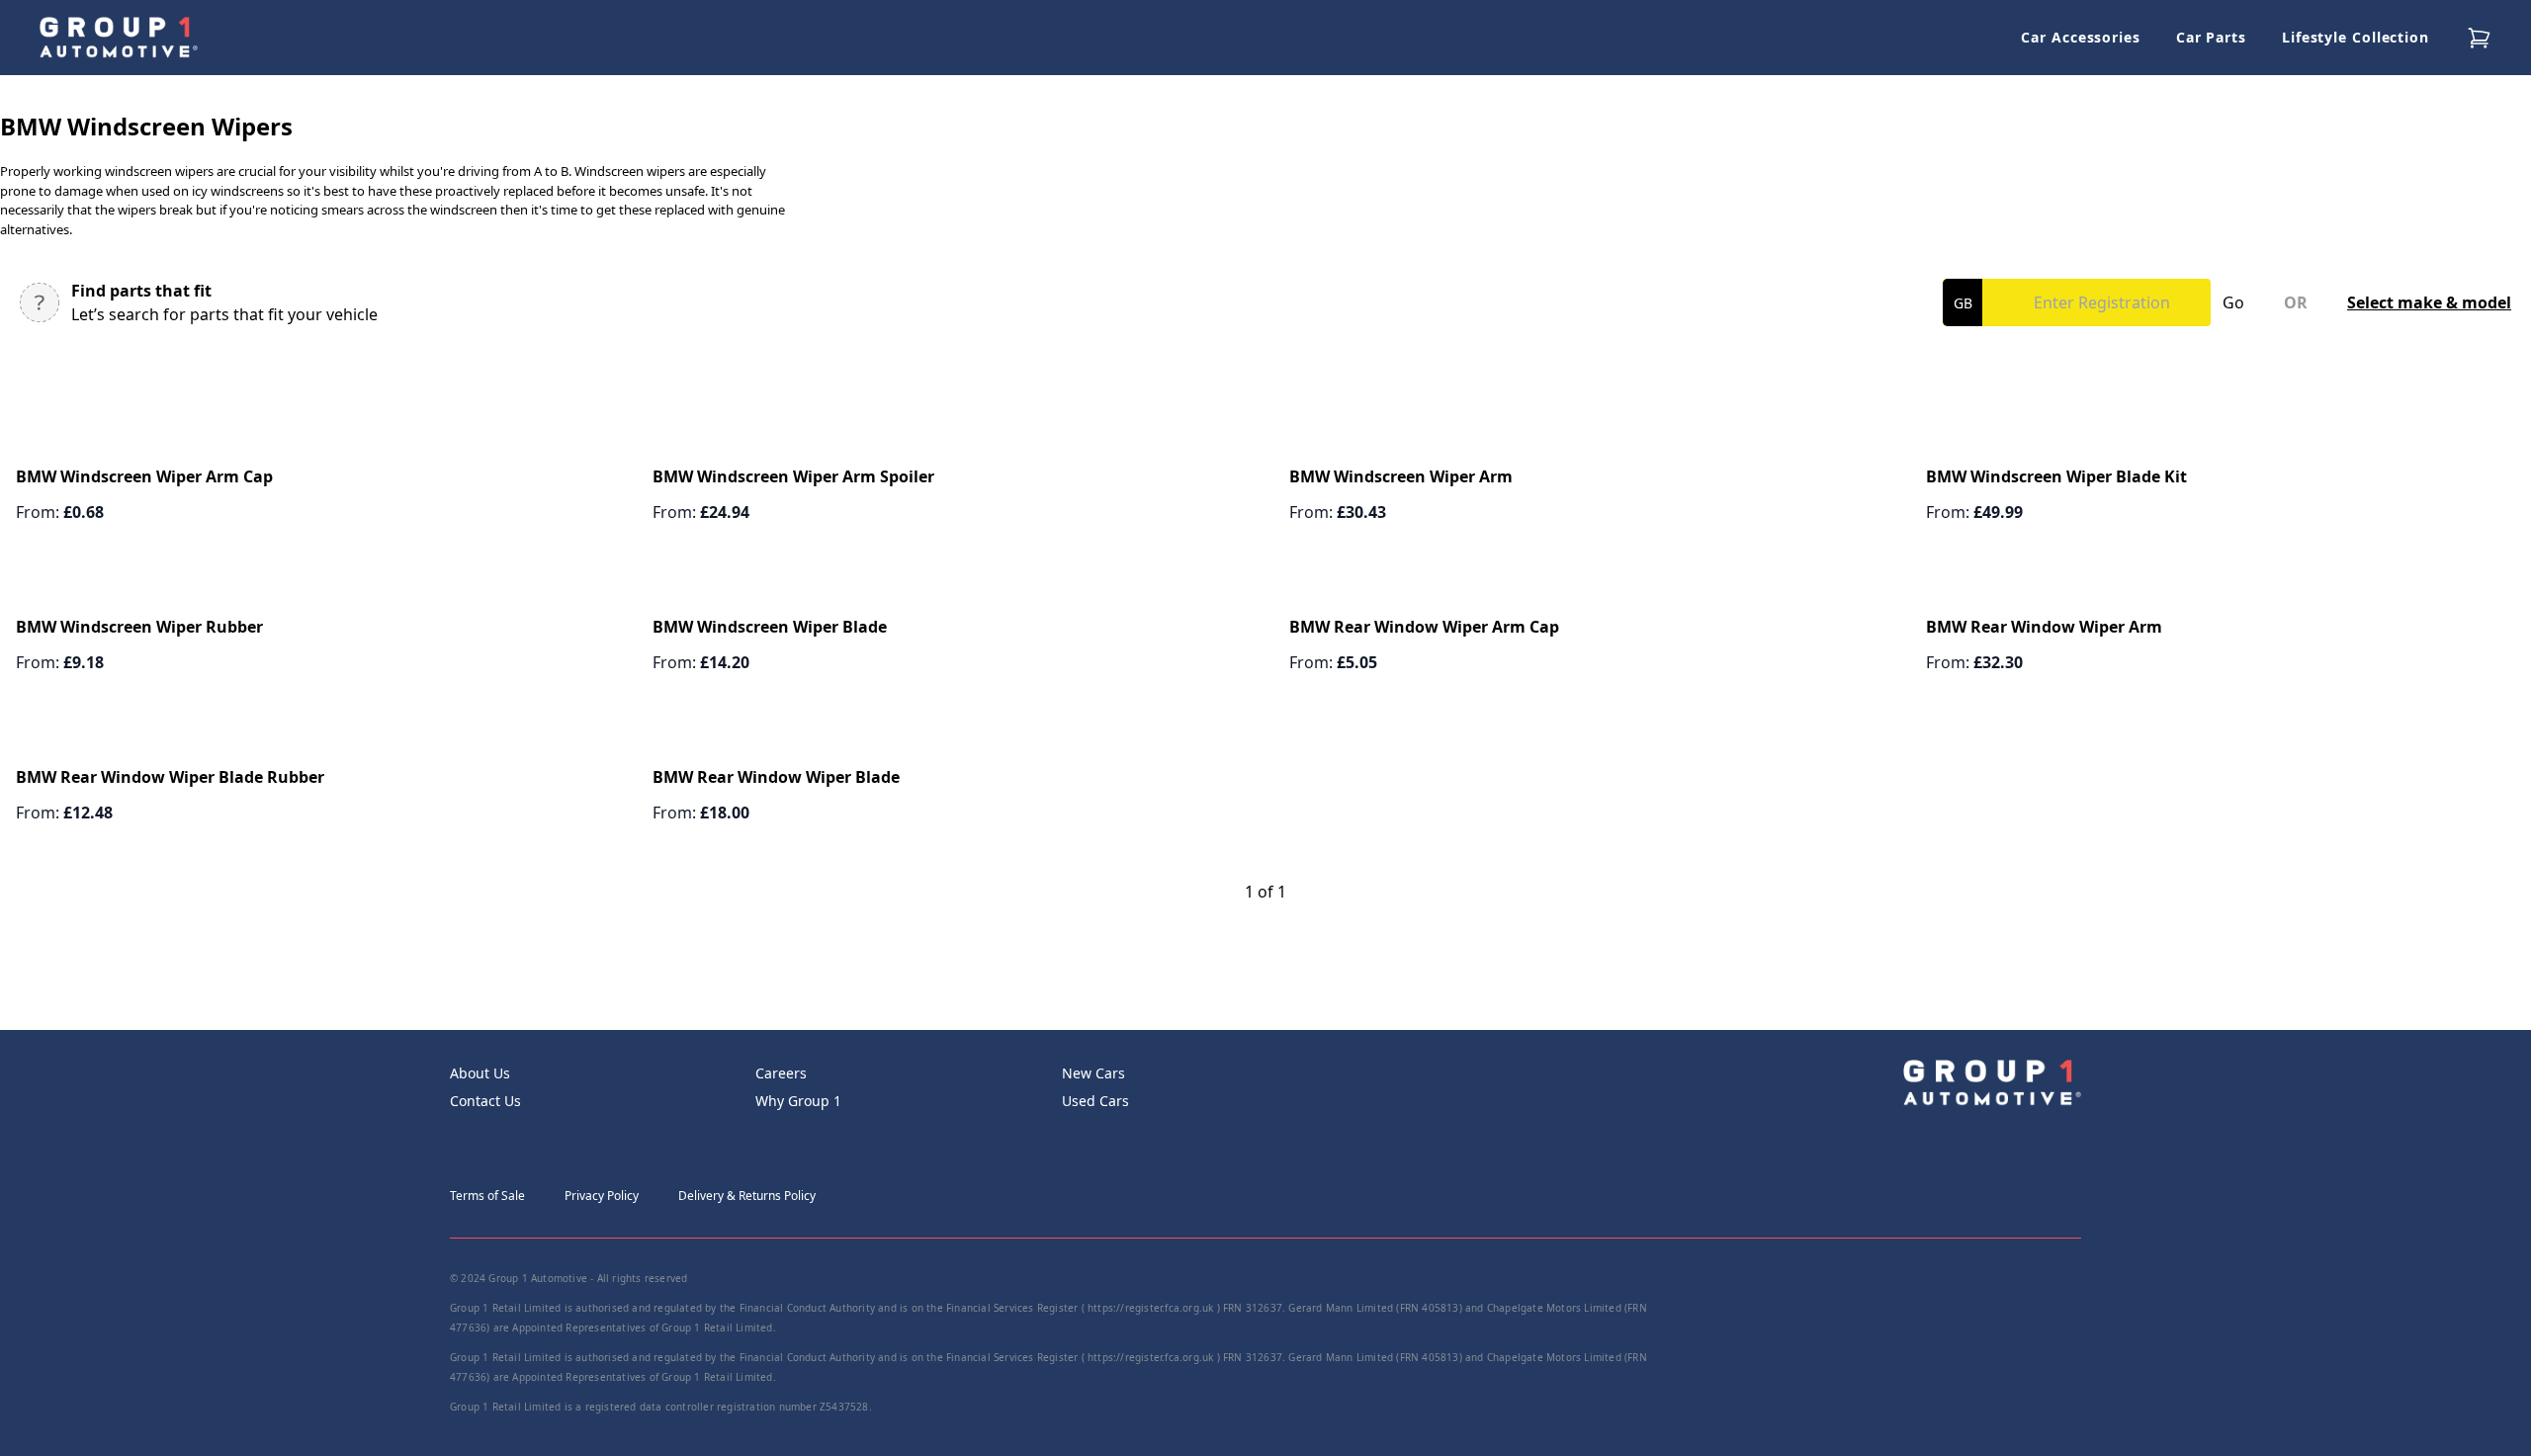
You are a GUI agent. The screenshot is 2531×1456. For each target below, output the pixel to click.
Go (2233, 302)
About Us (480, 1073)
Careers (781, 1073)
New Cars (1093, 1073)
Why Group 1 (798, 1101)
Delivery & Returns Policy (747, 1196)
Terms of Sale (487, 1196)
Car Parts (2211, 37)
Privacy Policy (602, 1196)
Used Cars (1095, 1101)
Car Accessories (2081, 37)
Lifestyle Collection (2356, 37)
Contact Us (485, 1101)
